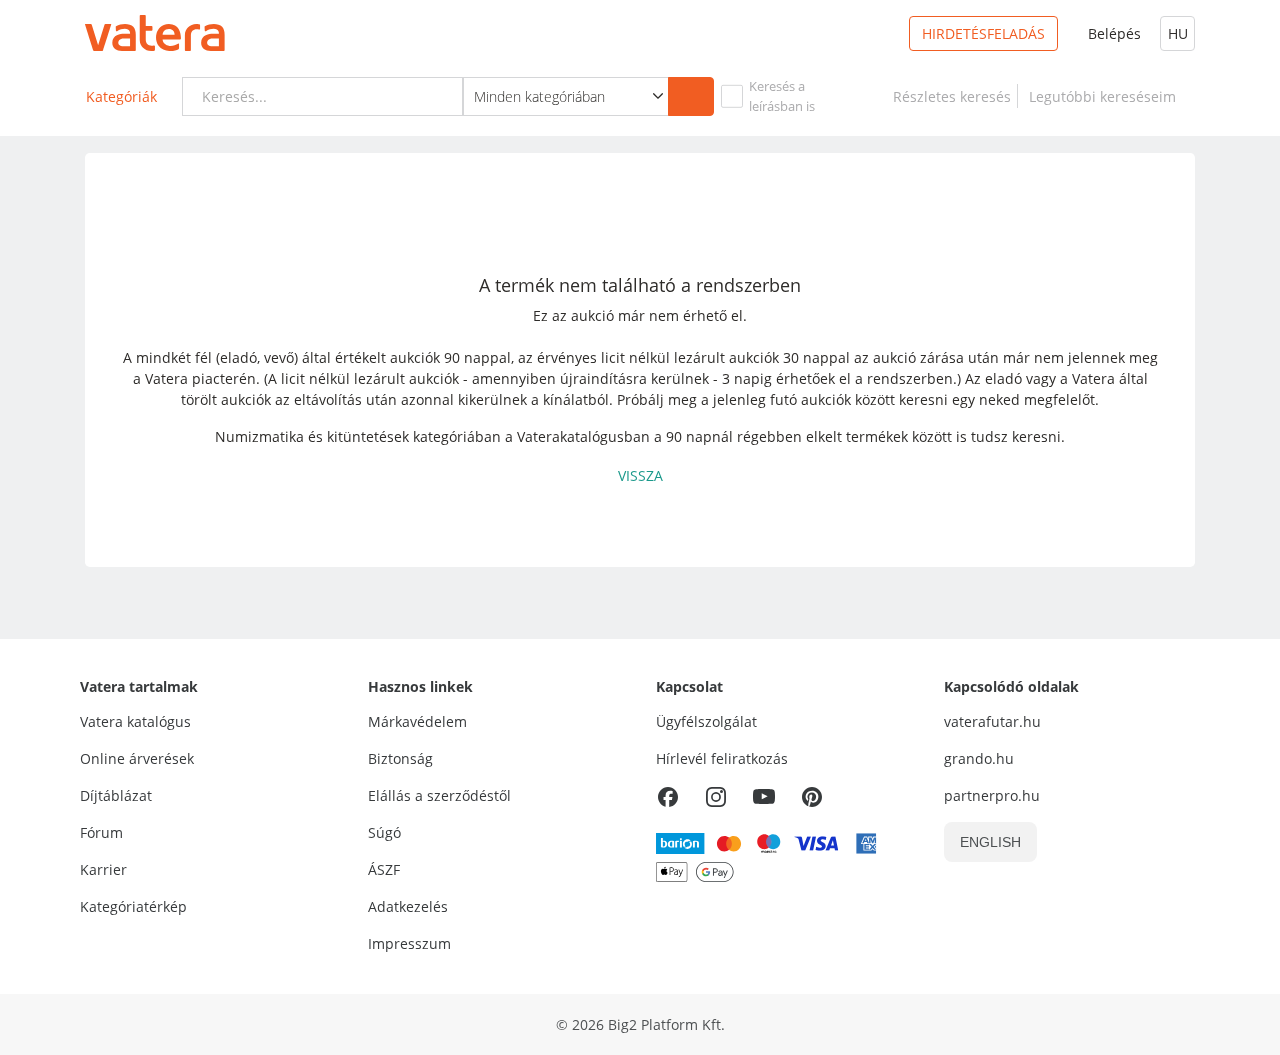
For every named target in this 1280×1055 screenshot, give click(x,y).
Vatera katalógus (135, 721)
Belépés (1114, 33)
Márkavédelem (417, 721)
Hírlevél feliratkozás (722, 758)
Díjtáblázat (116, 795)
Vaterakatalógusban (583, 436)
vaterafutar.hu (992, 721)
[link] (952, 96)
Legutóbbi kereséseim (1106, 96)
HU (1178, 33)
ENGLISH (990, 842)
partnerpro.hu (992, 795)
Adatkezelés (408, 906)
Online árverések (137, 758)
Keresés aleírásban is (782, 96)
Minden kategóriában (539, 96)
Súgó (384, 832)
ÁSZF (384, 869)
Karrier (103, 869)
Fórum (101, 832)
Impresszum (409, 943)
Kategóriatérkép (133, 906)
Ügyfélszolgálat (706, 721)
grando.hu (979, 758)
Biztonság (400, 758)
